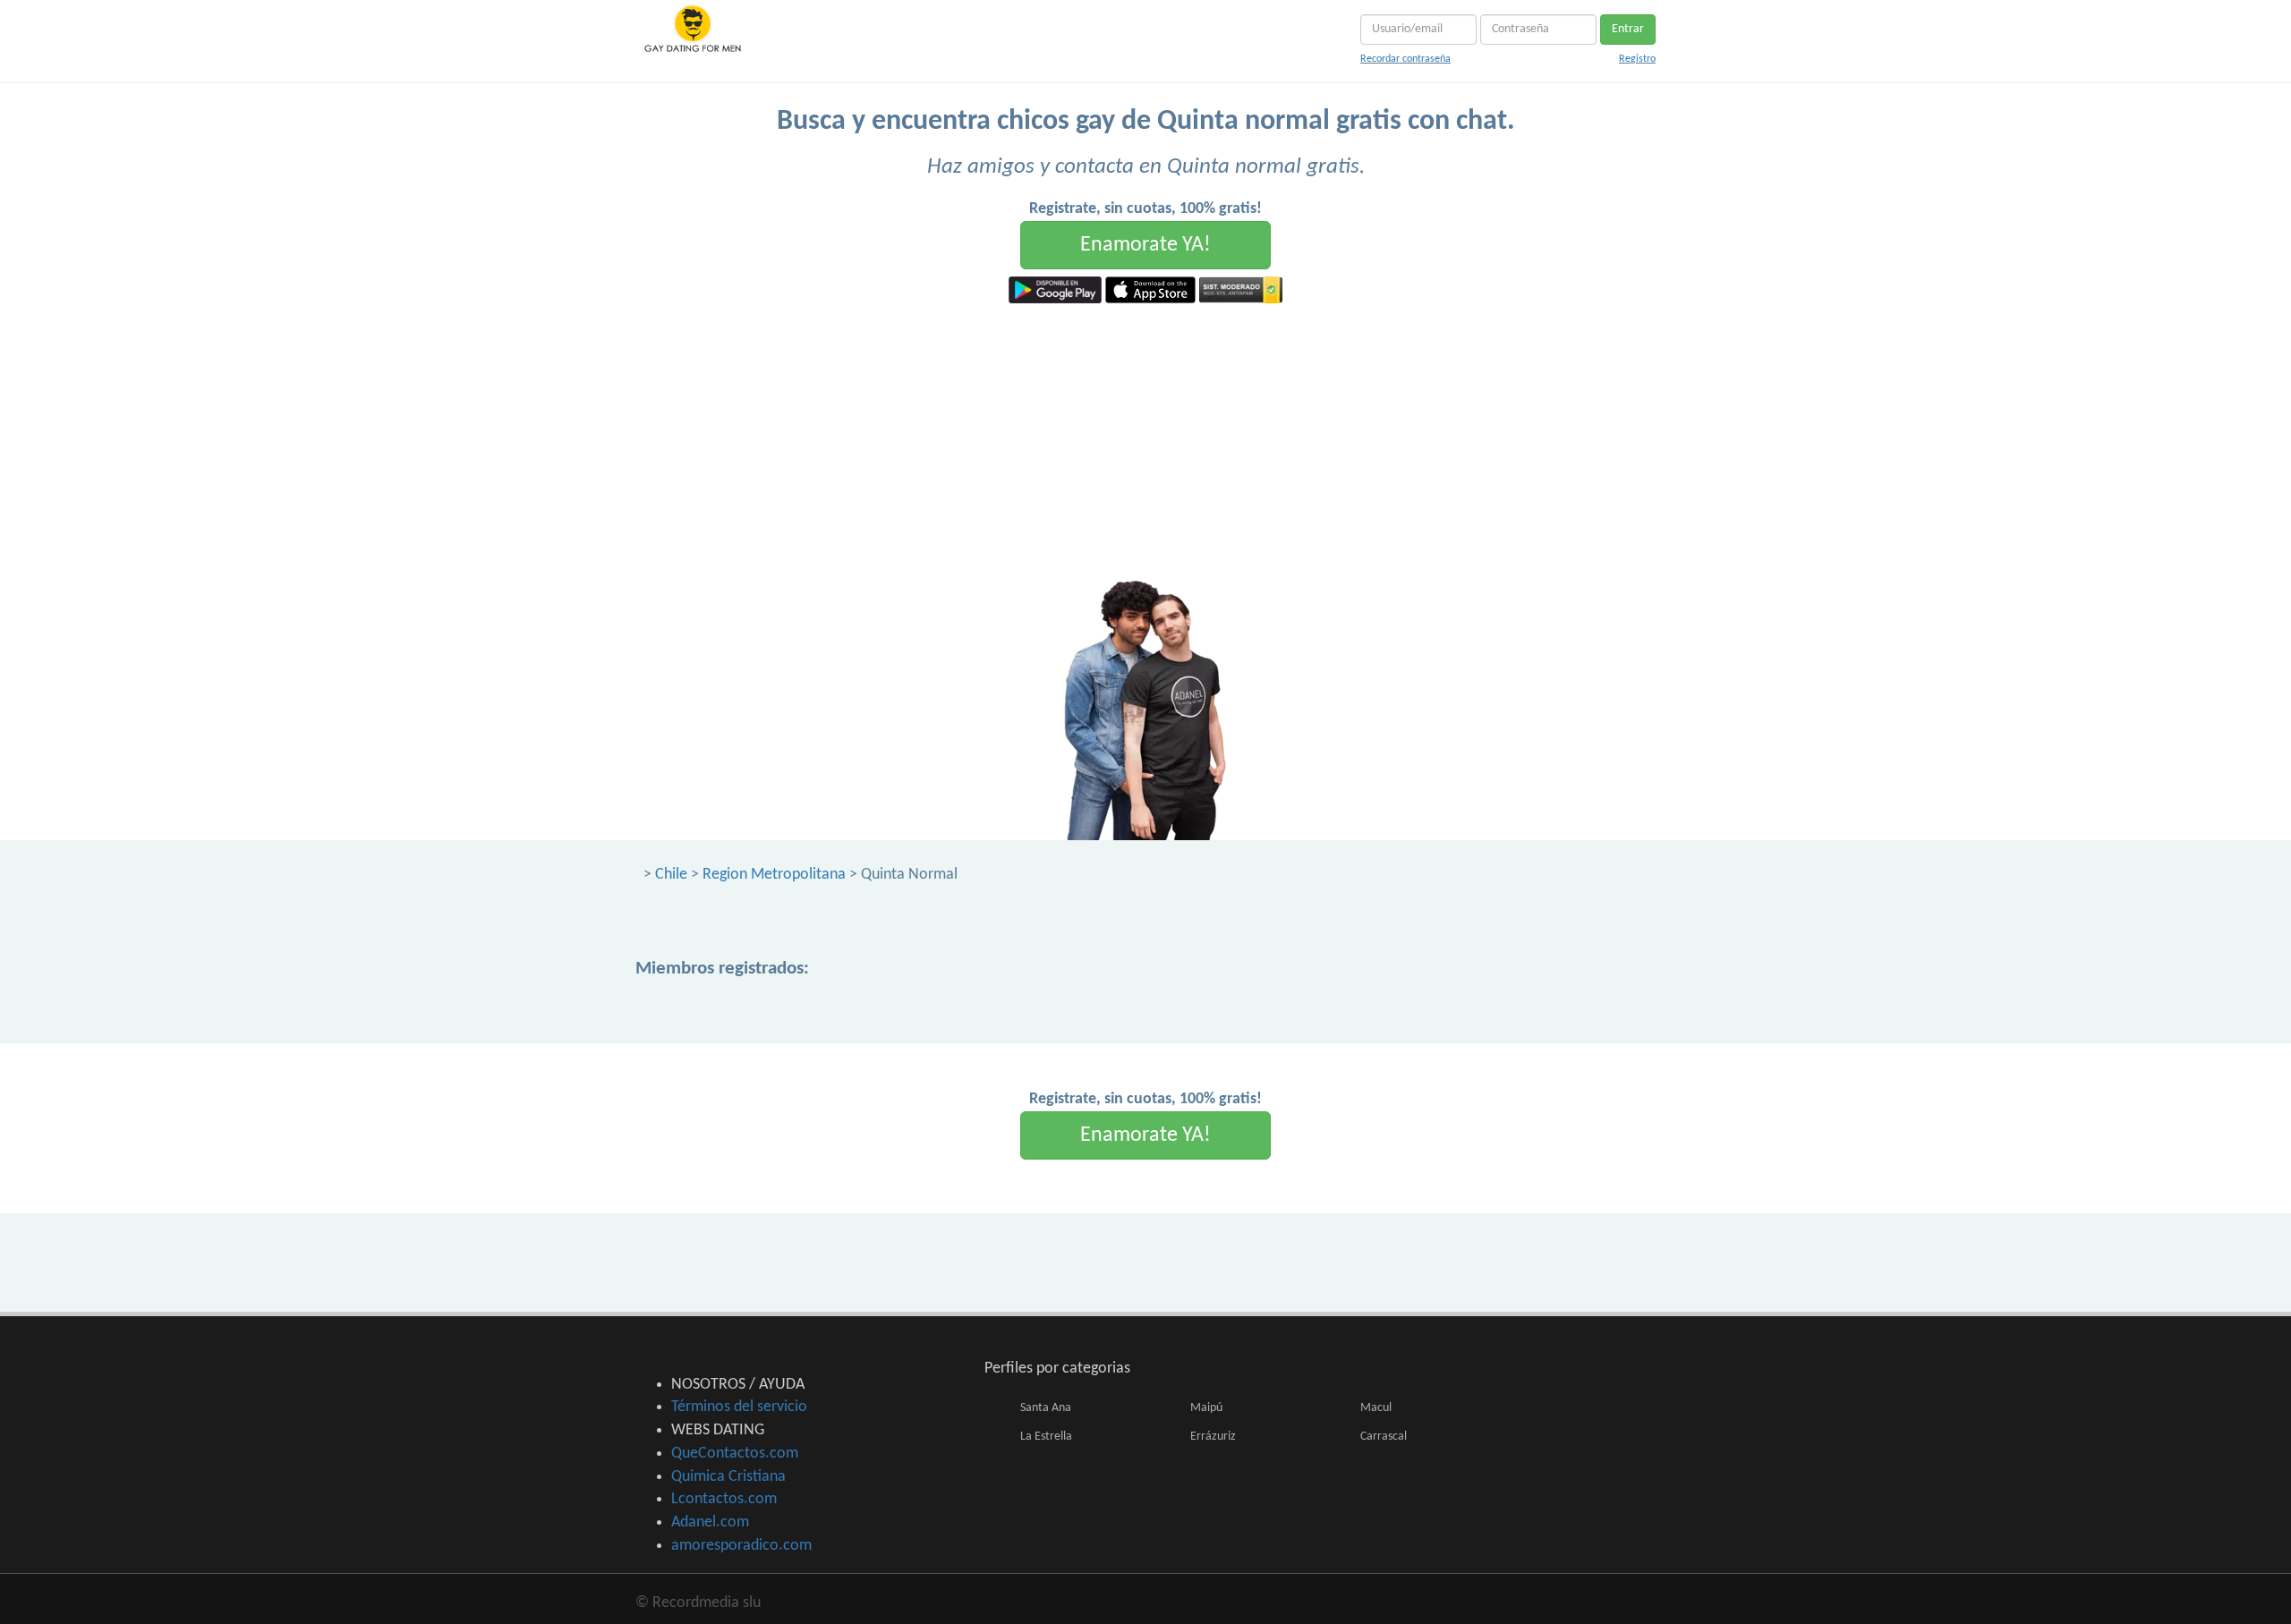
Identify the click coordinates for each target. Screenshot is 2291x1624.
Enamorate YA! (1145, 245)
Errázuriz (1213, 1437)
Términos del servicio (739, 1407)
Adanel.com (710, 1522)
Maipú (1206, 1408)
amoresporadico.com (741, 1546)
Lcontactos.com (724, 1499)
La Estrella (1046, 1437)
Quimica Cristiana (728, 1477)
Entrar (1628, 29)
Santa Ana (1046, 1408)
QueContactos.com (735, 1454)
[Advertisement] (1145, 438)
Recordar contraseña (1405, 59)
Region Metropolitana (774, 875)
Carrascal (1384, 1437)
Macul (1376, 1408)
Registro (1637, 59)
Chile (671, 875)
